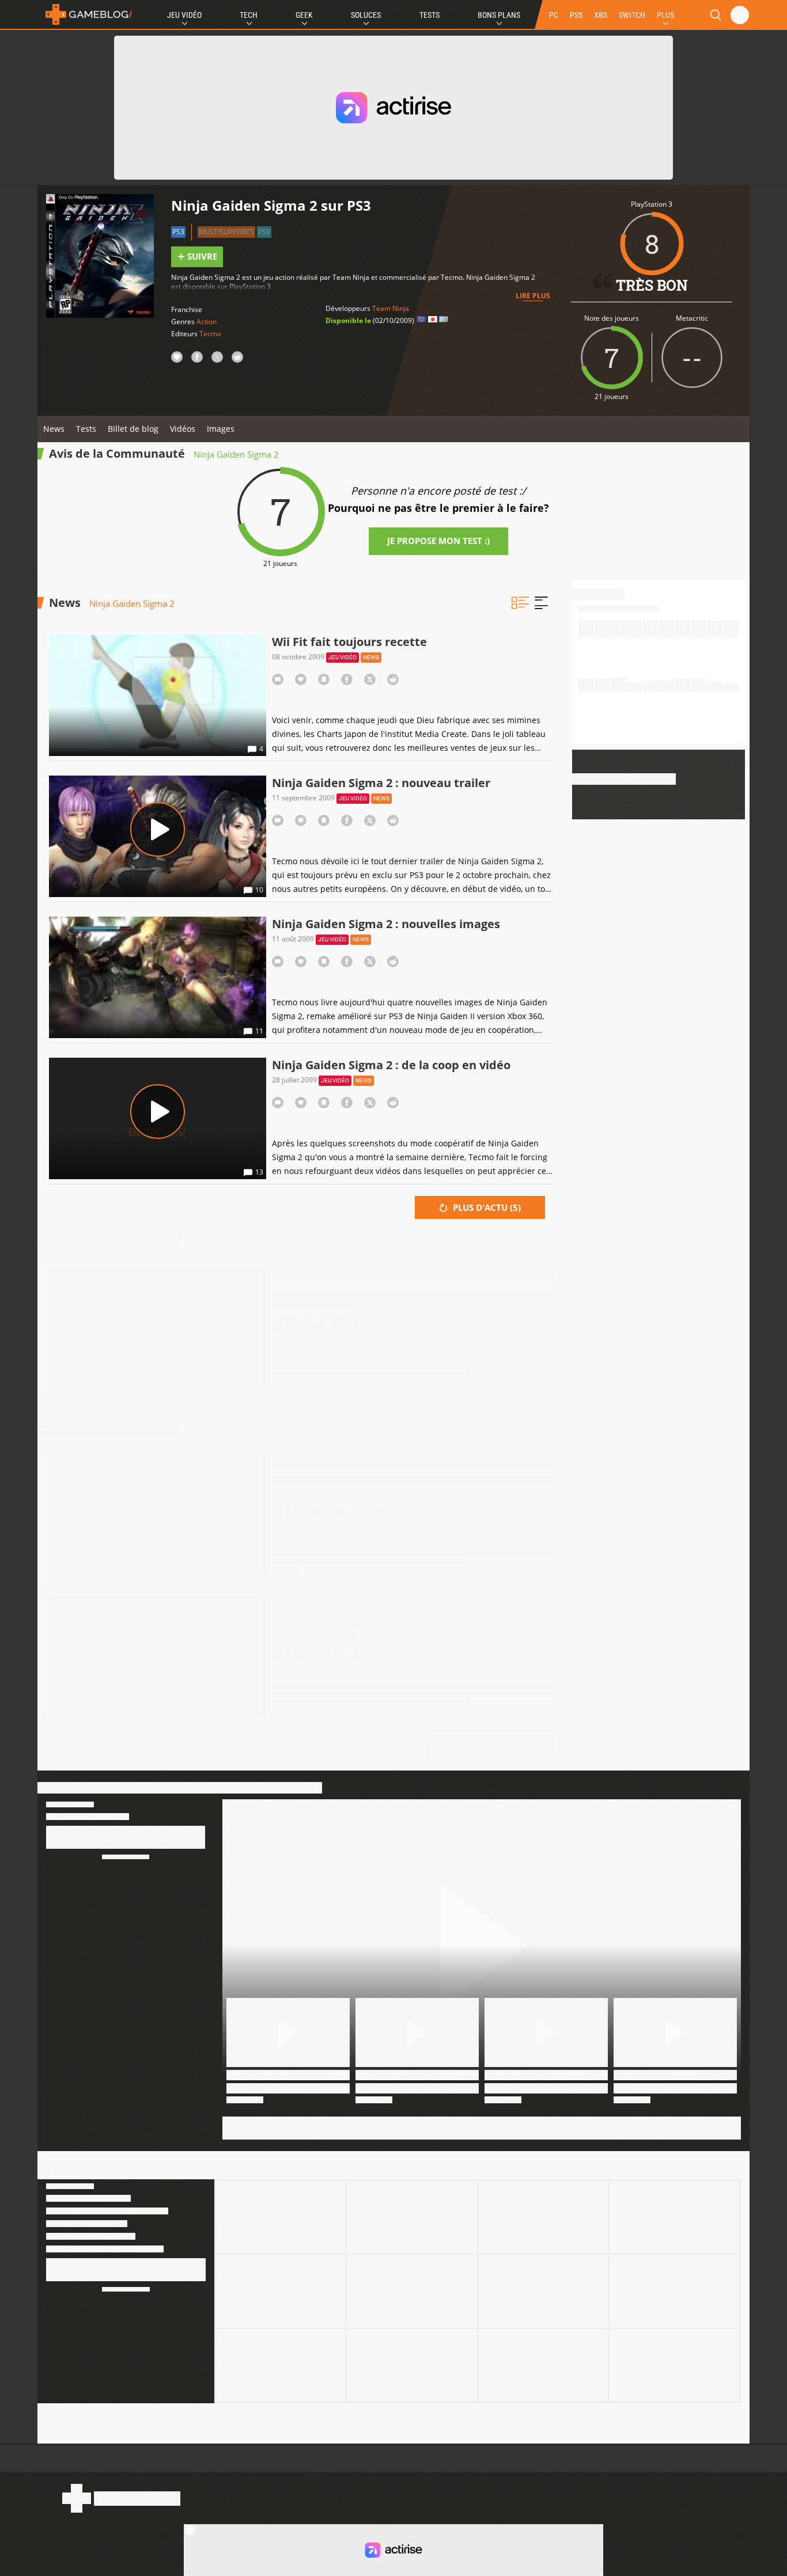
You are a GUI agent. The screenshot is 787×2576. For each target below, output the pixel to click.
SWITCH (632, 15)
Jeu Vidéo (184, 15)
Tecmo (210, 334)
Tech (249, 15)
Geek (304, 15)
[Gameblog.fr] (86, 14)
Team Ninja (391, 308)
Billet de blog (133, 429)
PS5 (576, 15)
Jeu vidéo (343, 657)
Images (221, 429)
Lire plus (533, 296)
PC (554, 15)
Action (207, 322)
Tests (430, 15)
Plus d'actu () (486, 1207)
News (54, 429)
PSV (264, 232)
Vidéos (183, 429)
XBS (601, 15)
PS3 (178, 232)
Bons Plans (499, 15)
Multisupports (226, 232)
